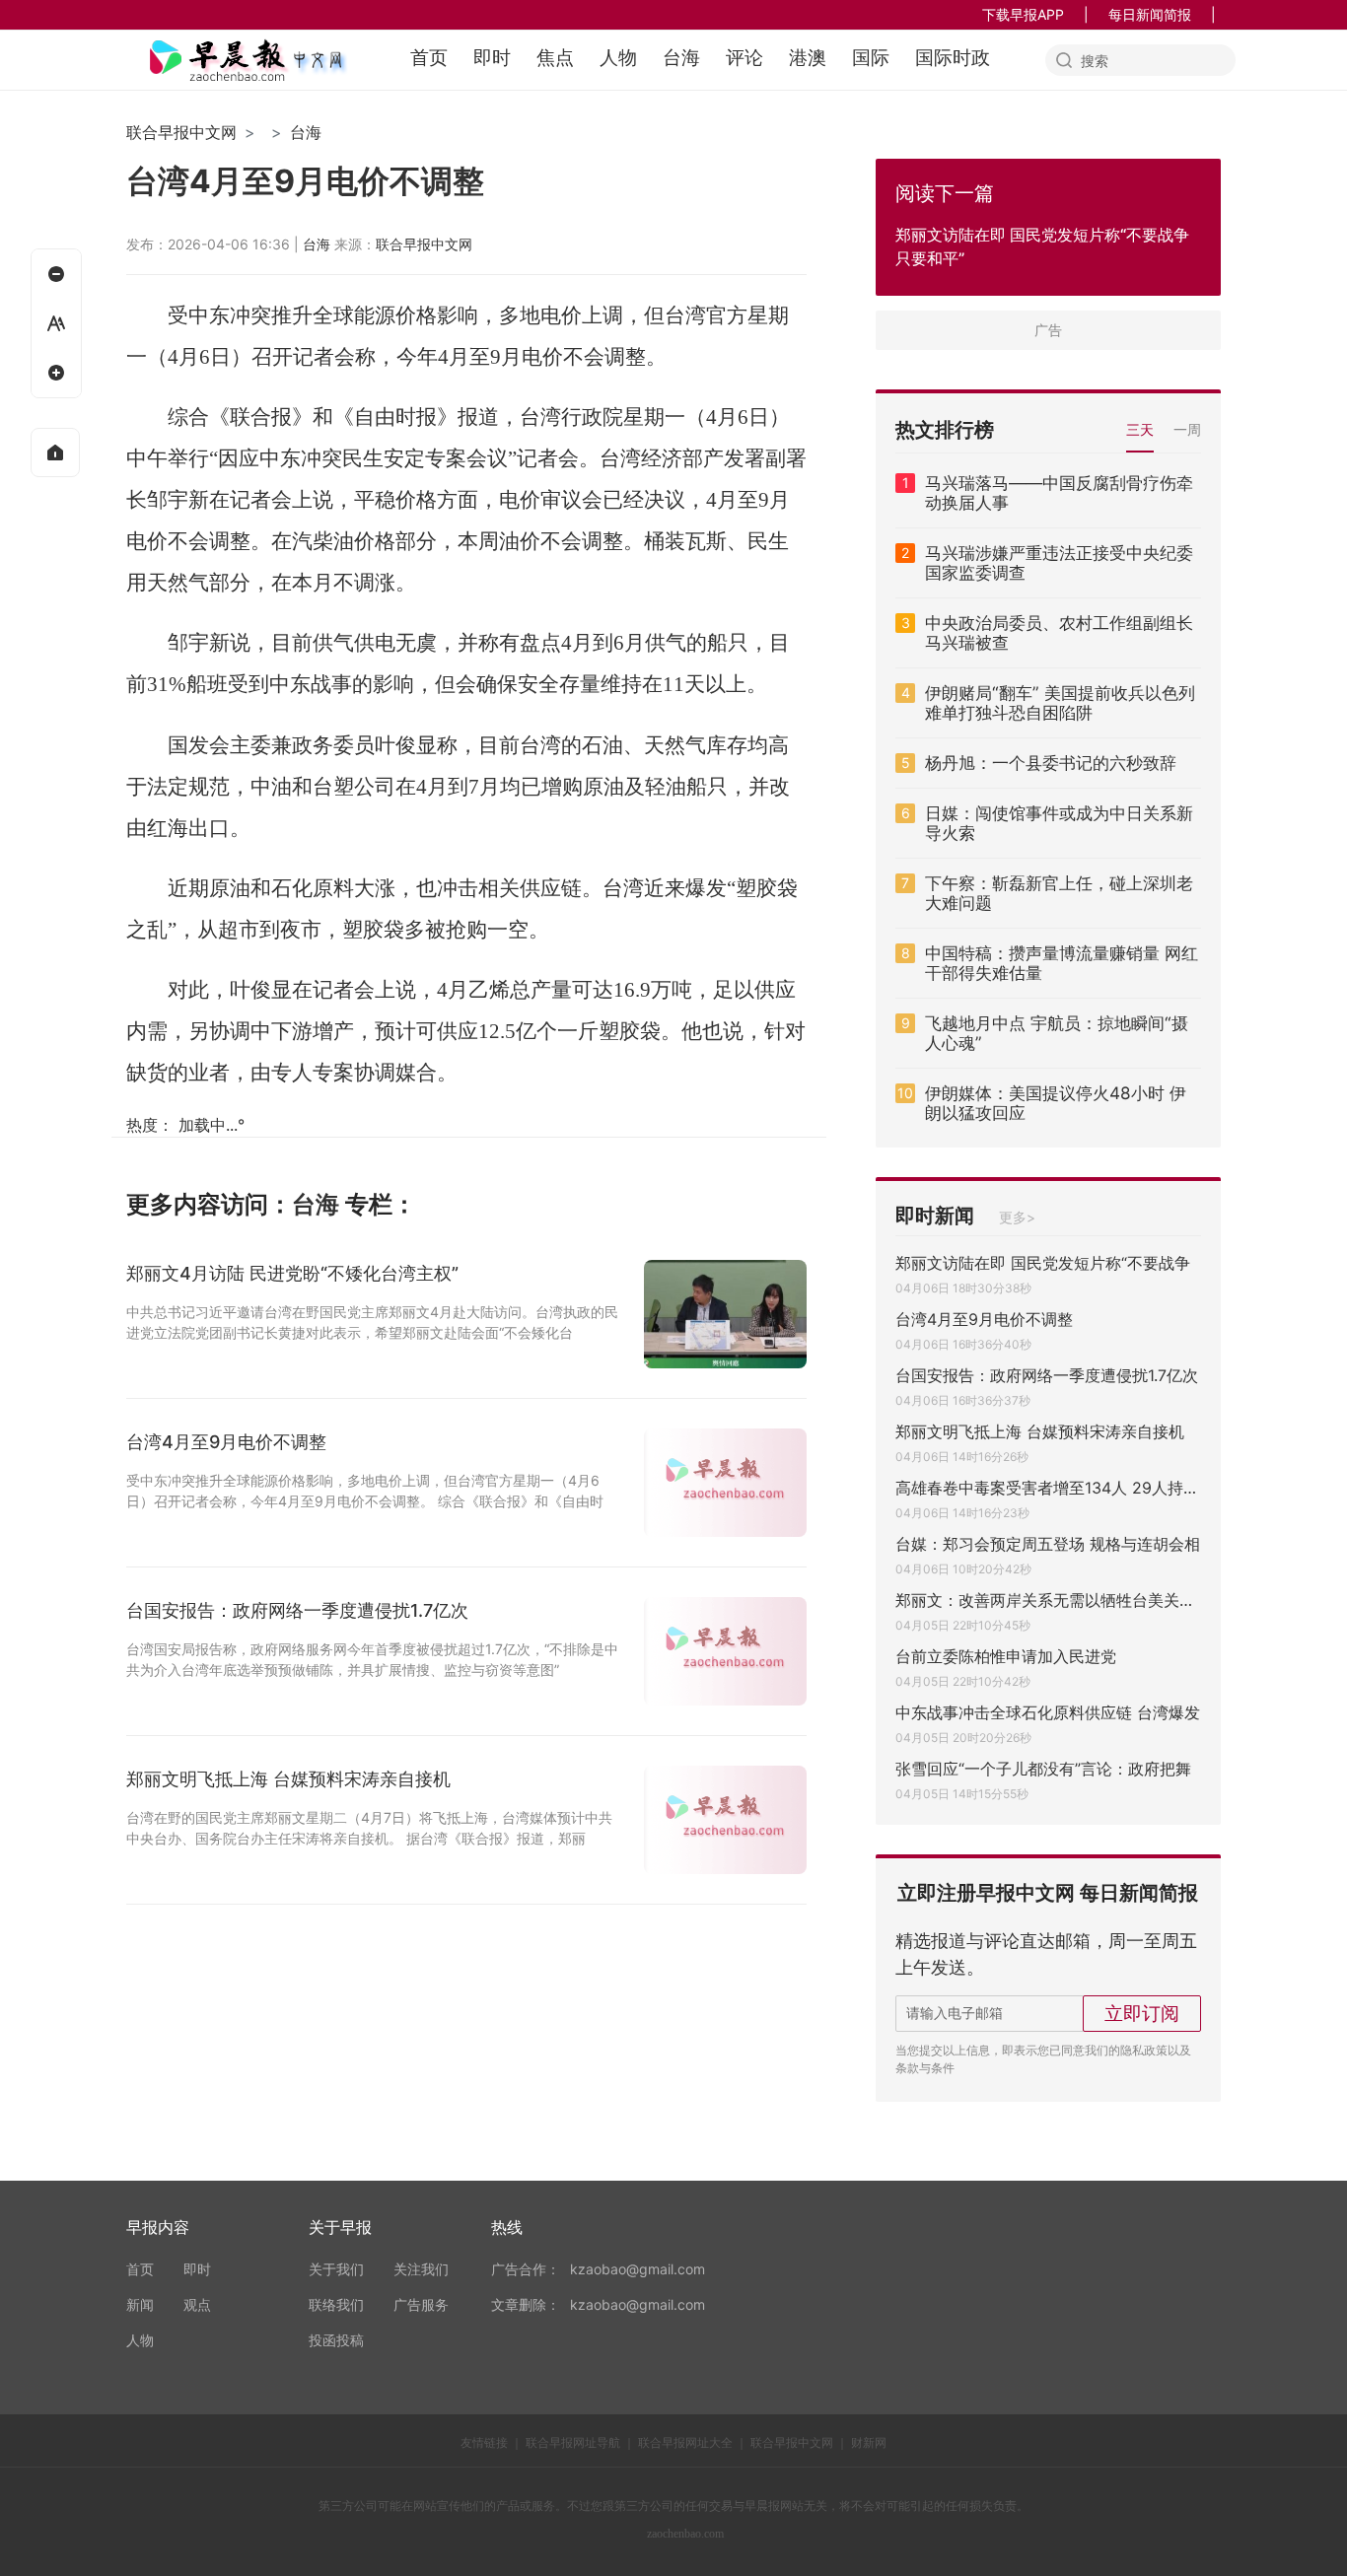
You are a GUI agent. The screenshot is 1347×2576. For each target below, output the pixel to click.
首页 (429, 57)
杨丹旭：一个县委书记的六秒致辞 (1051, 763)
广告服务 (421, 2304)
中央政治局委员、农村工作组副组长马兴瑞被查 (1059, 633)
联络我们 (336, 2304)
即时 (492, 57)
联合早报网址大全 (685, 2442)
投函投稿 (336, 2340)
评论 (744, 57)
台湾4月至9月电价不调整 (984, 1319)
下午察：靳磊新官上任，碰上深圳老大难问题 (1059, 893)
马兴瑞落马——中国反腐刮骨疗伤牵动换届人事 (1059, 493)
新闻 (140, 2304)
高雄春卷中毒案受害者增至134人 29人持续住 (1048, 1488)
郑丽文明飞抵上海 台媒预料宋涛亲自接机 (1040, 1431)
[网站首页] (55, 453)
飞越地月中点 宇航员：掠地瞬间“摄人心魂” (1057, 1033)
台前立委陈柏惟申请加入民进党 (1006, 1656)
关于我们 (336, 2269)
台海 (681, 57)
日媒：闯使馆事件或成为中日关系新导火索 (1059, 823)
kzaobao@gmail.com (638, 2269)
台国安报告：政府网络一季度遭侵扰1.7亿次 (1047, 1375)
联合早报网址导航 (573, 2442)
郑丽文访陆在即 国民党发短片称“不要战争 (1043, 1263)
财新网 (869, 2442)
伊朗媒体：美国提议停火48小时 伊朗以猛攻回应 (1056, 1103)
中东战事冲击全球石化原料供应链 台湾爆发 (1048, 1712)
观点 (197, 2304)
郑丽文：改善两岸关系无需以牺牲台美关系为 (1048, 1600)
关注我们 (421, 2269)
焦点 (555, 57)
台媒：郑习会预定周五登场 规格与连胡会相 (1048, 1544)
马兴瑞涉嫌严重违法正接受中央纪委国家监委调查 (1059, 563)
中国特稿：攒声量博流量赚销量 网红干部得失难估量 (1062, 963)
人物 (618, 57)
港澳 (808, 57)
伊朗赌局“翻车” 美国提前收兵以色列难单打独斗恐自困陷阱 (1060, 703)
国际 (871, 57)
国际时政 (953, 57)
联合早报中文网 (181, 132)
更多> (1017, 1217)
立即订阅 (1142, 2013)
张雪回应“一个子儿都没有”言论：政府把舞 (1043, 1769)
